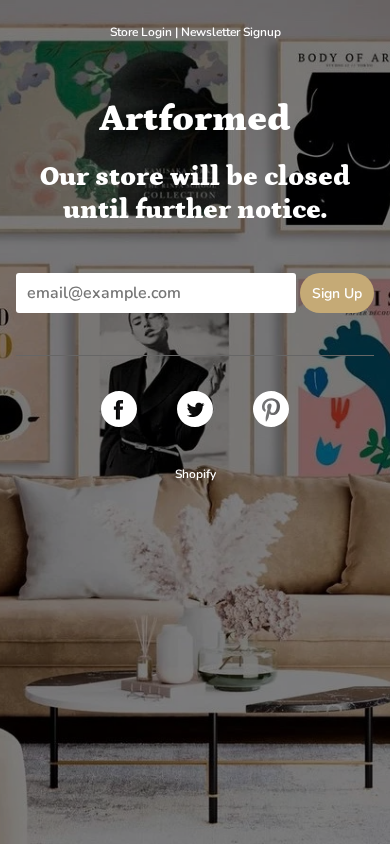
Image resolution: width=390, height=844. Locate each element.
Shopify (195, 474)
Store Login (141, 32)
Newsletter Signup (231, 32)
